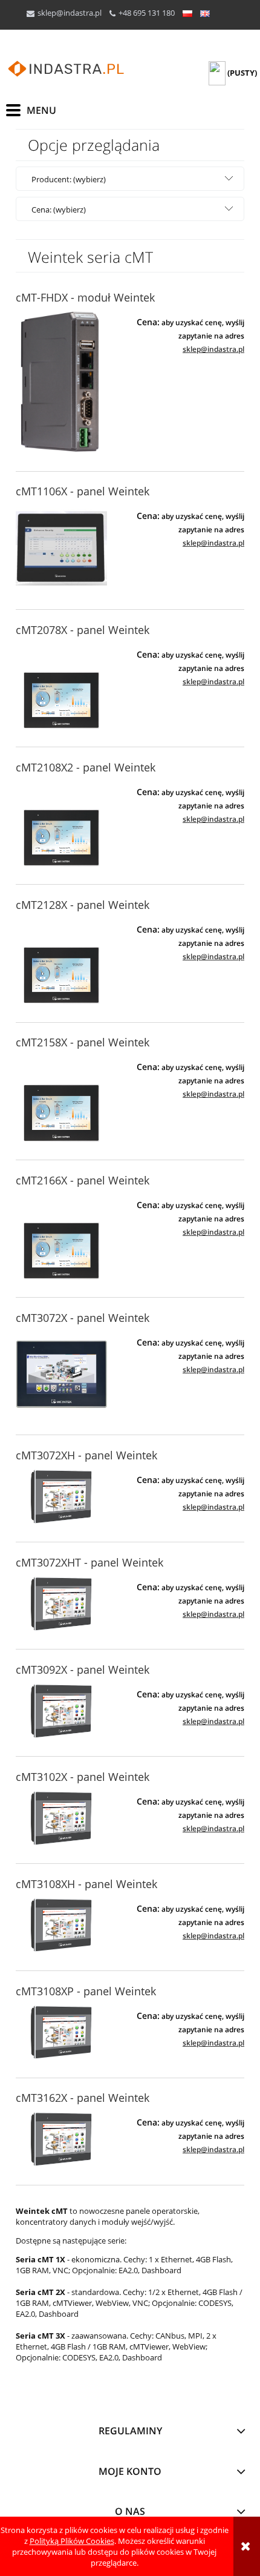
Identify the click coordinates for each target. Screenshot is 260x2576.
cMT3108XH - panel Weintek (86, 1884)
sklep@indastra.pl (70, 13)
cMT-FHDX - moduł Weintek (85, 297)
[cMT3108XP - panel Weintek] (61, 2033)
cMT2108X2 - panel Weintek (86, 767)
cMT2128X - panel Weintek (83, 905)
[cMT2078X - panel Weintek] (61, 686)
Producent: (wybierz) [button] (69, 179)
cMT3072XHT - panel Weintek (89, 1562)
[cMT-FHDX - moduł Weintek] (61, 382)
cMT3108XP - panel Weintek (86, 1991)
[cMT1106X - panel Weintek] (61, 548)
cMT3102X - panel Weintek (83, 1777)
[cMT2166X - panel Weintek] (61, 1237)
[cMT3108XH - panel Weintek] (61, 1925)
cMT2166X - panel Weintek (83, 1180)
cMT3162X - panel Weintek (83, 2098)
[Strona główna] (67, 69)
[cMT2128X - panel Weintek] (61, 961)
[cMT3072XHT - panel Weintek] (61, 1604)
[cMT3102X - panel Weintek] (61, 1818)
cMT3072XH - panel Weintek (86, 1455)
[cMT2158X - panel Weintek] (61, 1099)
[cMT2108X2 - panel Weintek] (61, 824)
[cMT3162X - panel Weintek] (61, 2139)
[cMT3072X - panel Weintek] (61, 1374)
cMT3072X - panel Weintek (83, 1318)
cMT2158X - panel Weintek (83, 1042)
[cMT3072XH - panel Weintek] (61, 1497)
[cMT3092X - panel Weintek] (61, 1711)
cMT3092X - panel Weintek (83, 1669)
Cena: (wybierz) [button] (59, 210)
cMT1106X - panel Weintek (83, 491)
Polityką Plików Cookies (72, 2541)
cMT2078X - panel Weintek (83, 630)
